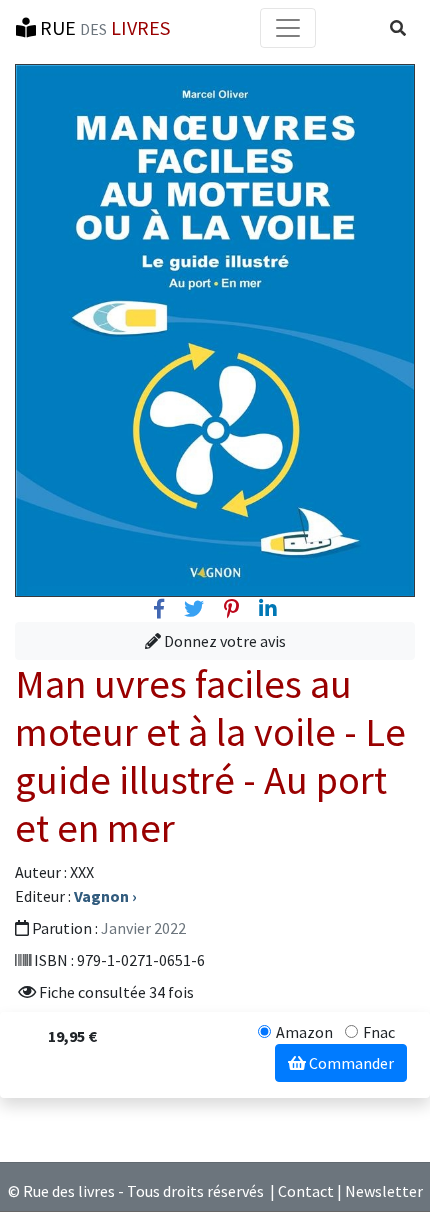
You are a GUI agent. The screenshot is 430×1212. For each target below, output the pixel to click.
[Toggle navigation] (288, 28)
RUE (103, 27)
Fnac (379, 1032)
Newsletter (384, 1191)
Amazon (304, 1032)
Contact (306, 1191)
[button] (398, 28)
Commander (350, 1063)
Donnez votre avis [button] (223, 641)
